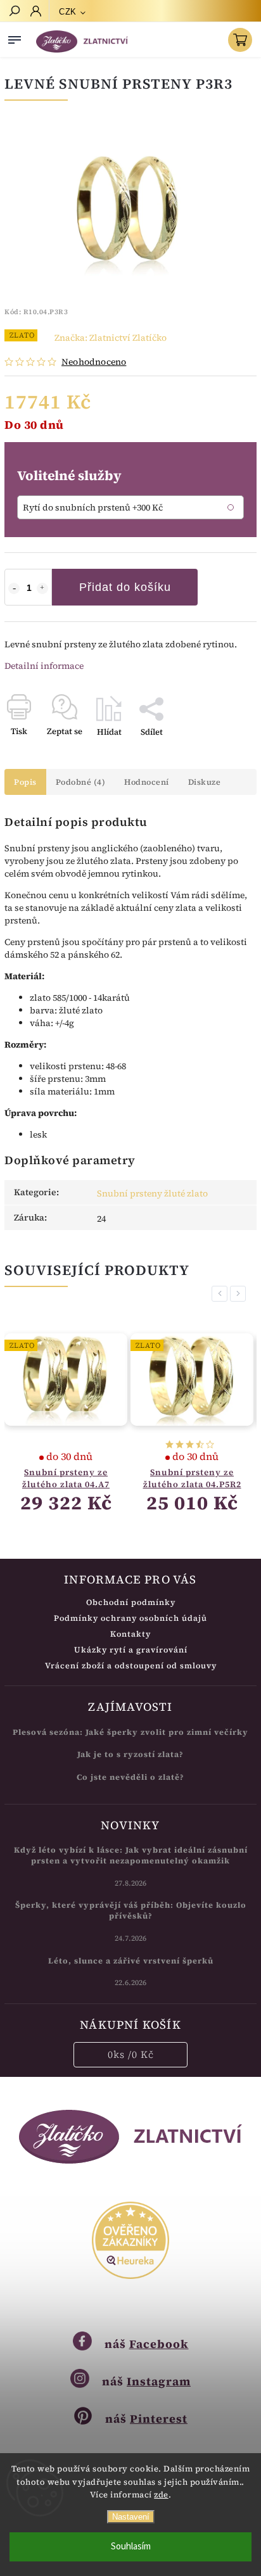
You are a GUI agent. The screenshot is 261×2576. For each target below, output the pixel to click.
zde (161, 2495)
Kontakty (130, 1634)
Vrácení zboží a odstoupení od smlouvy (131, 1666)
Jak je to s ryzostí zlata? (130, 1754)
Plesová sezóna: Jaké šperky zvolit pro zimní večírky (130, 1732)
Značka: (111, 338)
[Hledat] (14, 12)
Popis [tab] (25, 782)
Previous (222, 1294)
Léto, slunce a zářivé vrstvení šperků (131, 1961)
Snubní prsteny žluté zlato (152, 1193)
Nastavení (131, 2517)
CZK (68, 12)
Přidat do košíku (125, 587)
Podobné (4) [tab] (81, 782)
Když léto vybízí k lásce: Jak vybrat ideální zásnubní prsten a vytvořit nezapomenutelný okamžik (131, 1855)
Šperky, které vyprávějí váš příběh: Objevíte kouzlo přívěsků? (131, 1910)
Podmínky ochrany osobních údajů (130, 1618)
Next (240, 1294)
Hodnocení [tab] (147, 782)
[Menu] (15, 37)
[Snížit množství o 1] (14, 588)
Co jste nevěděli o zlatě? (130, 1777)
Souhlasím (131, 2547)
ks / (131, 2054)
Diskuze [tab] (205, 782)
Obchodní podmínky (131, 1602)
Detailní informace (44, 666)
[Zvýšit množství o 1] (42, 588)
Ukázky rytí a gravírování (131, 1650)
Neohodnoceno (94, 362)
